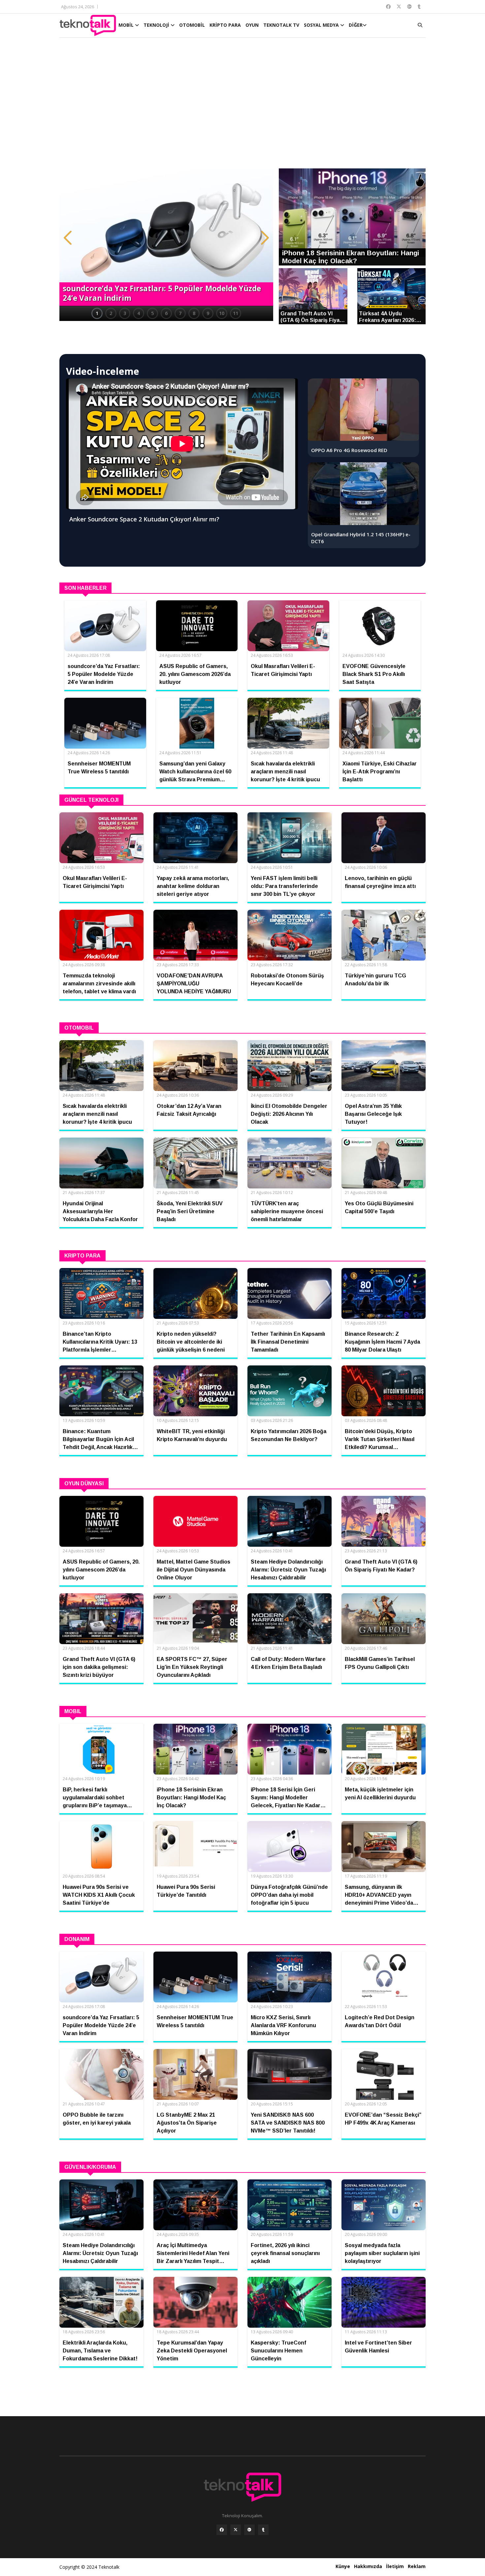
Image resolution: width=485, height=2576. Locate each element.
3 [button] (125, 313)
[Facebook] (222, 2530)
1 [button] (97, 313)
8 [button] (194, 313)
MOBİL (127, 25)
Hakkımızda (368, 2566)
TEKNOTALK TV (281, 25)
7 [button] (180, 313)
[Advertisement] (242, 106)
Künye (343, 2566)
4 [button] (139, 313)
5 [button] (152, 313)
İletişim (395, 2566)
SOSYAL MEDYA (322, 25)
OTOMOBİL (192, 25)
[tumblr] (263, 2530)
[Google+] (249, 2530)
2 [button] (111, 313)
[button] (68, 238)
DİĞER (356, 25)
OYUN (252, 25)
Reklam (417, 2566)
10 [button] (222, 313)
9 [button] (208, 313)
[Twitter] (236, 2530)
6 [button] (166, 313)
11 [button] (236, 313)
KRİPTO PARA (225, 25)
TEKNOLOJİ (157, 25)
